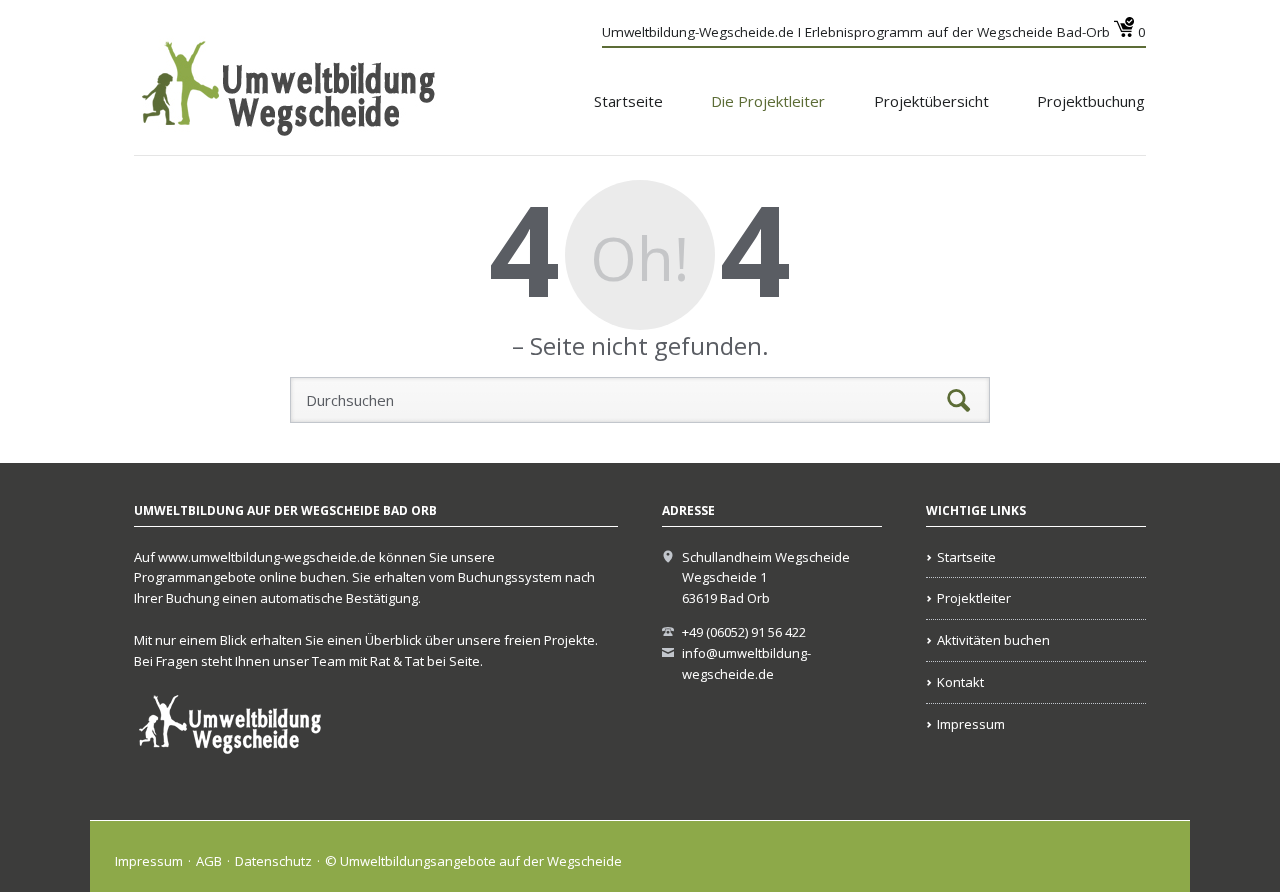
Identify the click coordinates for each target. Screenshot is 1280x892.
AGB (209, 861)
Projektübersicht (931, 101)
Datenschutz (273, 861)
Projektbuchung (1091, 101)
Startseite (628, 101)
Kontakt (960, 682)
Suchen (958, 400)
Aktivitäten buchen (993, 640)
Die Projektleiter (768, 101)
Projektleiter (974, 598)
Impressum (971, 724)
